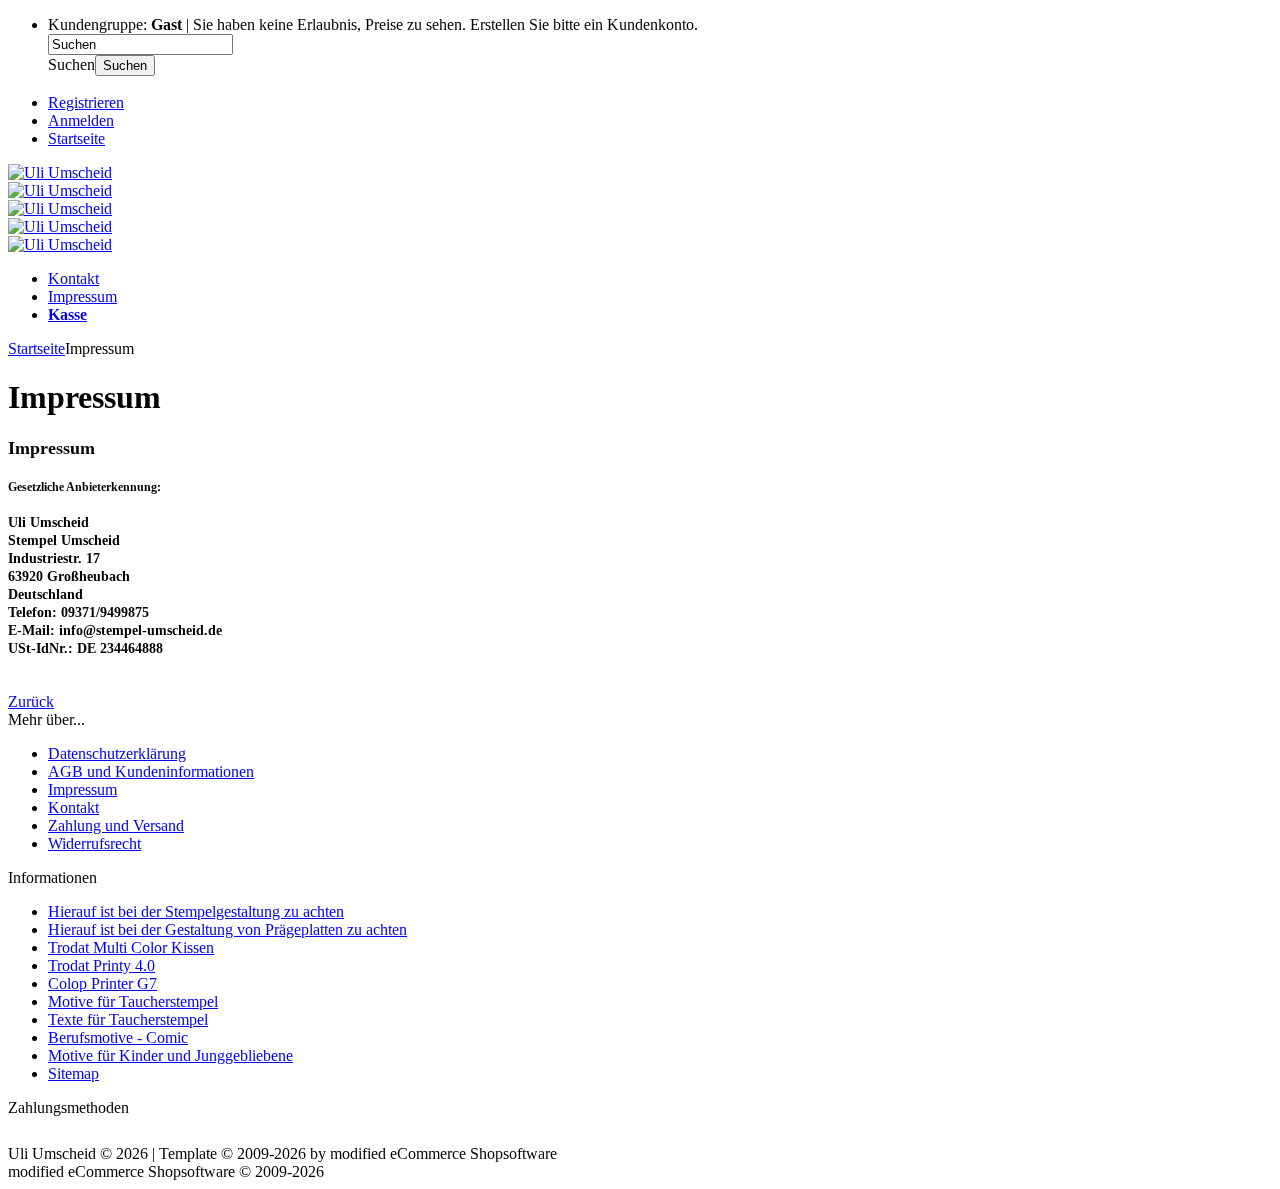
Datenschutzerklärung (117, 753)
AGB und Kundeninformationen (151, 771)
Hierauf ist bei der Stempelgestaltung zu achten (196, 911)
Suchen (125, 65)
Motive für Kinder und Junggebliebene (170, 1055)
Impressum (82, 296)
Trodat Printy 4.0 (101, 965)
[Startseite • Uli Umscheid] (60, 172)
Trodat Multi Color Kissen (131, 947)
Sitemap (73, 1073)
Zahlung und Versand (116, 825)
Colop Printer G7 (102, 983)
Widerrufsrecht (94, 843)
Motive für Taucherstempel (133, 1001)
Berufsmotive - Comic (118, 1037)
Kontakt (73, 278)
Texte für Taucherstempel (128, 1019)
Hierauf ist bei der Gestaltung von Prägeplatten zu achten (227, 929)
